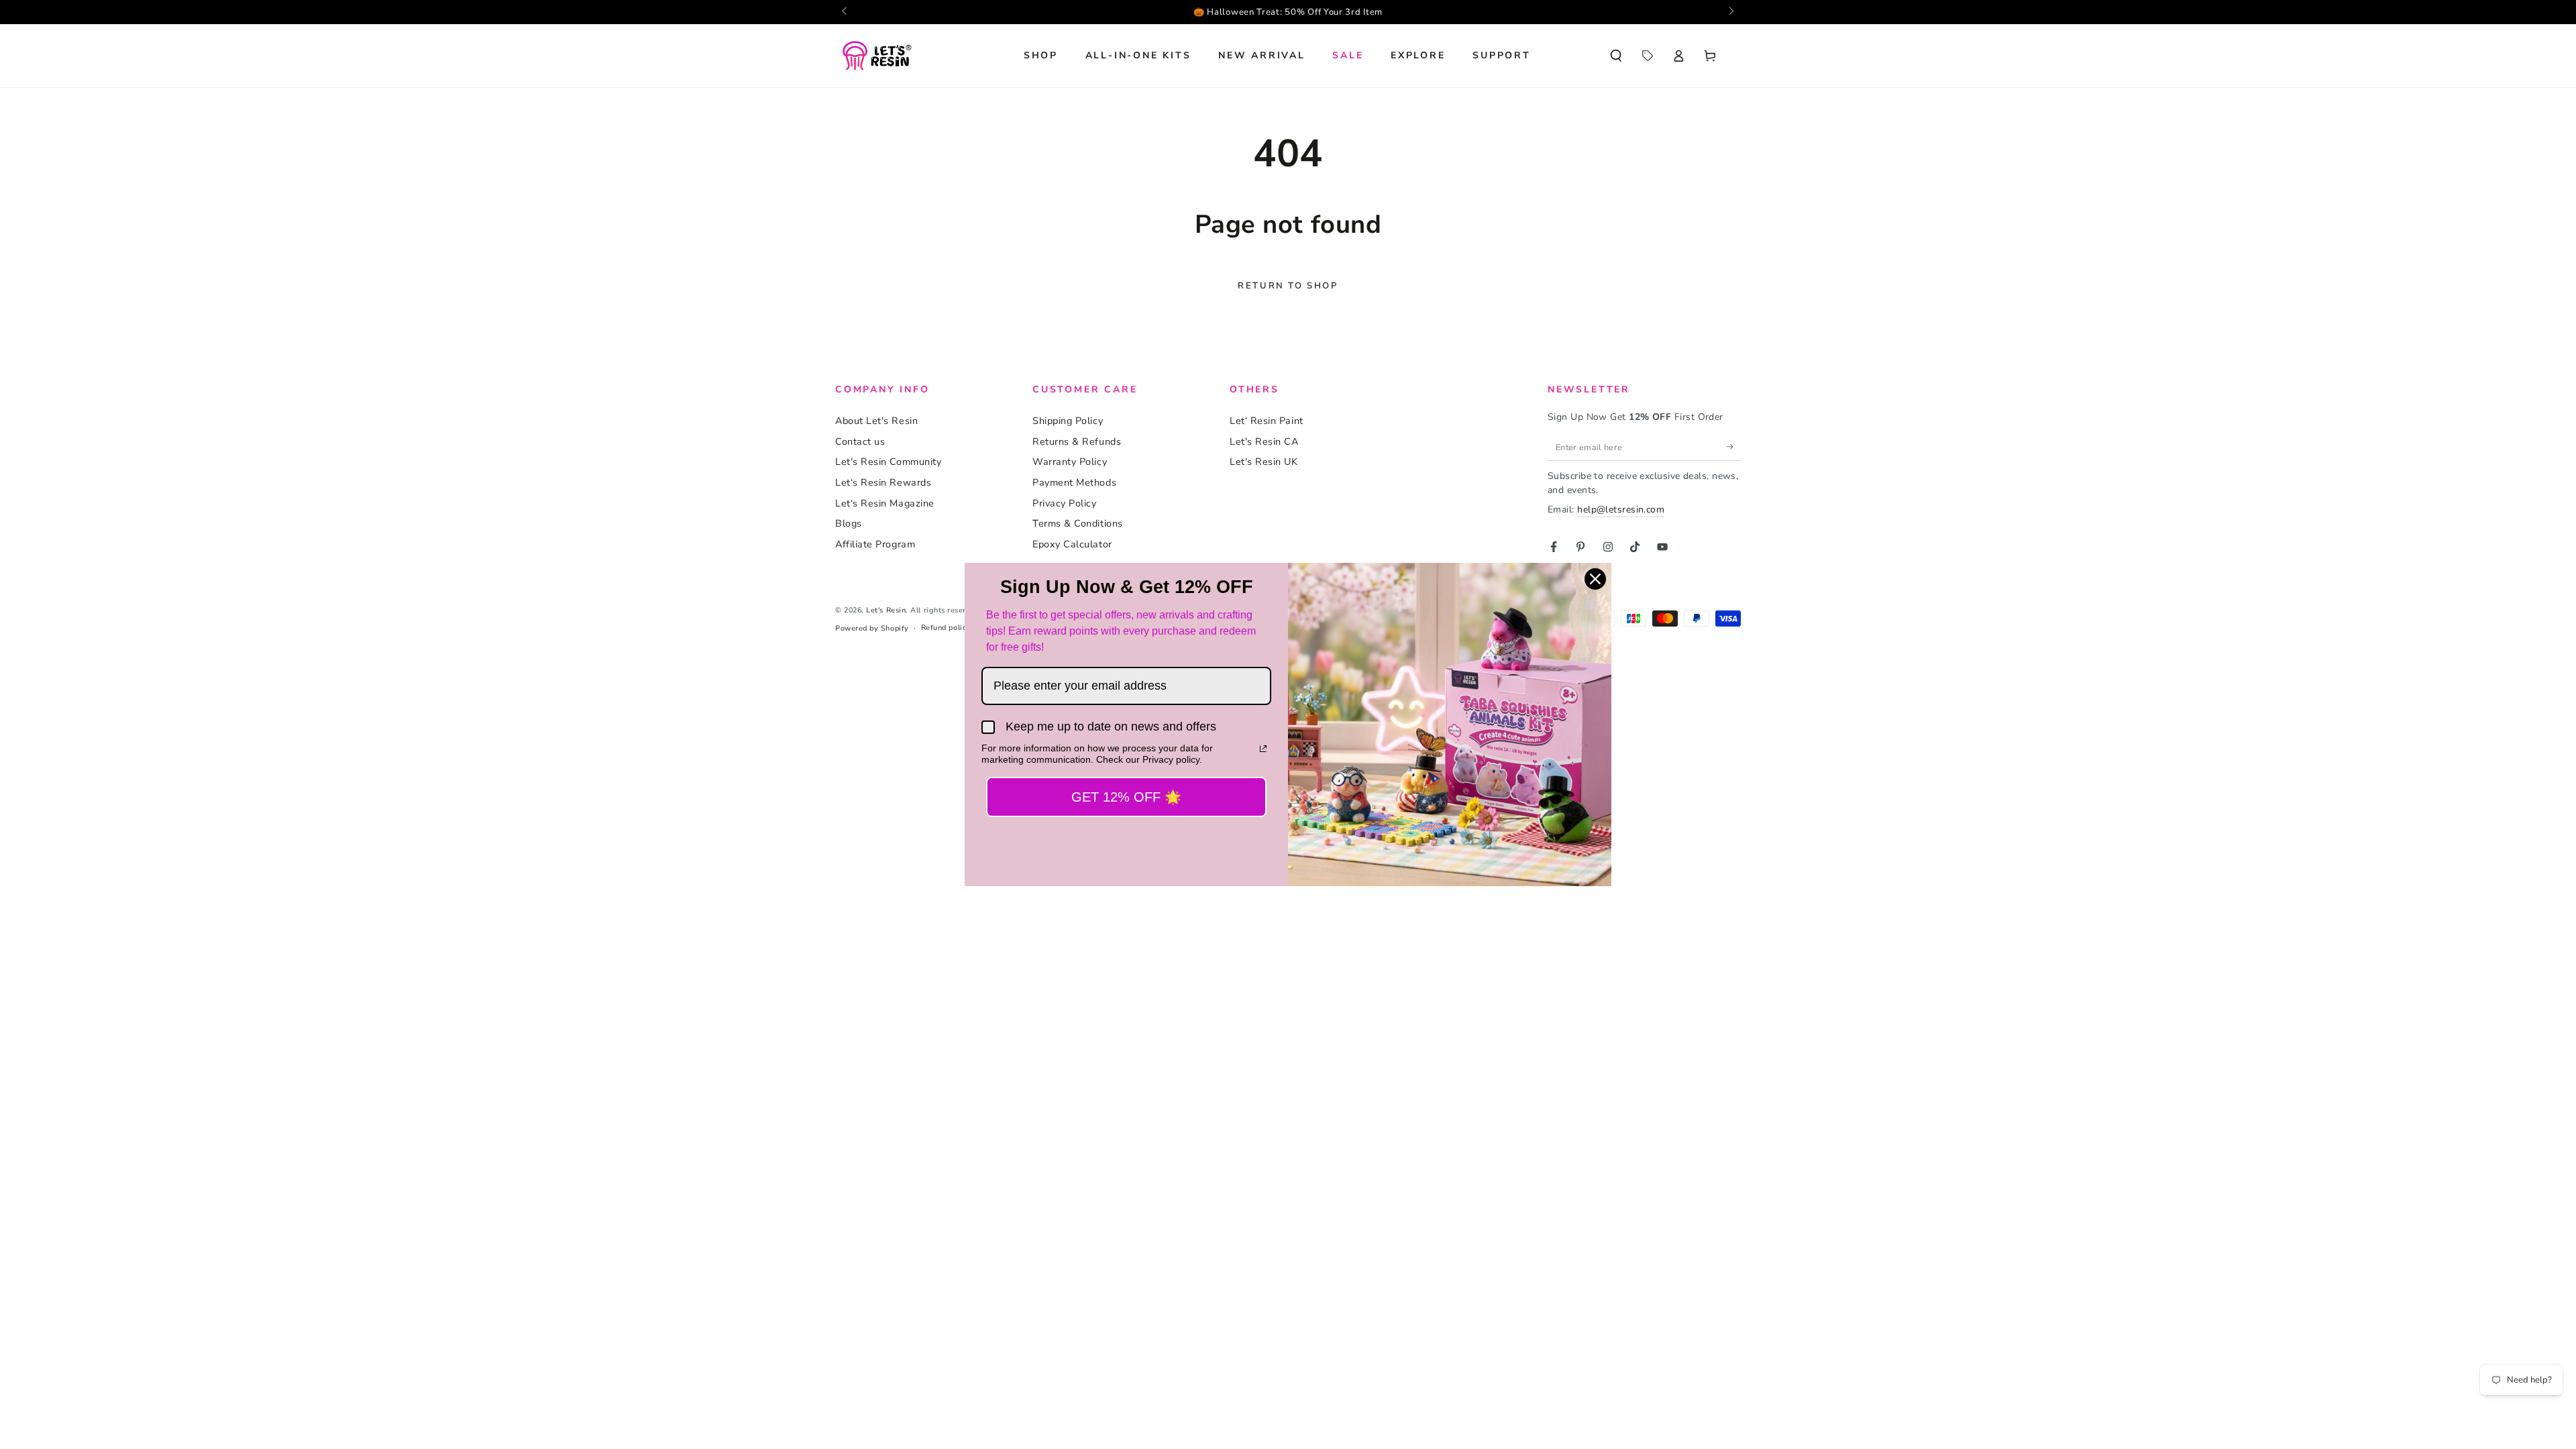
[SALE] (1647, 56)
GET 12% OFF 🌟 (1126, 797)
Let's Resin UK (1264, 462)
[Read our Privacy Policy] (1263, 749)
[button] (1616, 56)
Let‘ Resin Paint (1267, 421)
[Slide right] (1730, 12)
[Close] (1595, 579)
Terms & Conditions (1078, 523)
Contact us (860, 441)
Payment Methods (1074, 482)
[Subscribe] (1734, 447)
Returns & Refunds (1077, 441)
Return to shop (1288, 286)
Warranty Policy (1070, 462)
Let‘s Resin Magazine (885, 503)
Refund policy (946, 628)
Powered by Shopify (872, 628)
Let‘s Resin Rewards (883, 482)
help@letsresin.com (1621, 509)
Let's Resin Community (888, 462)
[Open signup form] (1288, 12)
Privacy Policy (1065, 503)
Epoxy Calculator (1072, 544)
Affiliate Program (875, 544)
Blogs (849, 523)
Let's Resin (886, 610)
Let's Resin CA (1264, 441)
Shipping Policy (1068, 421)
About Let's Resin (876, 421)
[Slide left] (846, 12)
